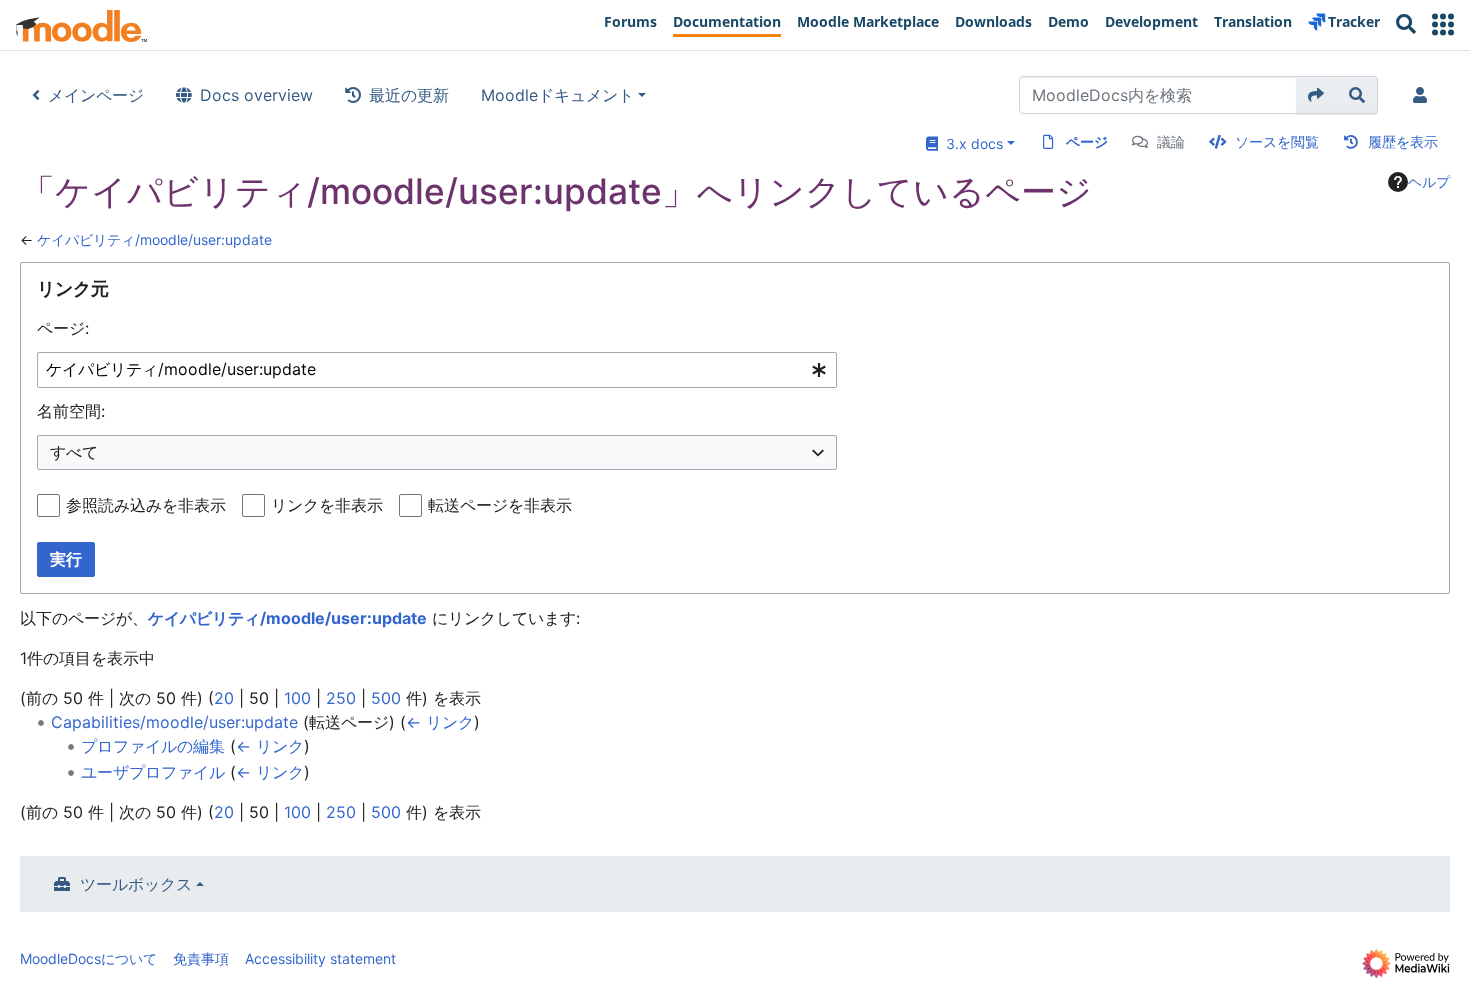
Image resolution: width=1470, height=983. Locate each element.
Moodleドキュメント (557, 95)
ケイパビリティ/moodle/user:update (154, 239)
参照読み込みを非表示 (146, 505)
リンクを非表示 (327, 505)
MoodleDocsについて (88, 958)
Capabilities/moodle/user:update (174, 722)
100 (297, 698)
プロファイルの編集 (153, 746)
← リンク (440, 722)
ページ (1087, 141)
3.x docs (970, 143)
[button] (1443, 24)
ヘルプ (1429, 181)
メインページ (96, 95)
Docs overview (256, 95)
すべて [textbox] (74, 452)
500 (386, 698)
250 (341, 698)
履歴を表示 (1403, 141)
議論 (1171, 141)
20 (224, 698)
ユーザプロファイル (153, 772)
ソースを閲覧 (1277, 141)
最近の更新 (409, 95)
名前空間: (71, 411)
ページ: (63, 328)
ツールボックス (136, 884)
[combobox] (437, 370)
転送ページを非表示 (500, 505)
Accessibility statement (320, 958)
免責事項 (201, 958)
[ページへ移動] (1316, 95)
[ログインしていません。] (1424, 95)
